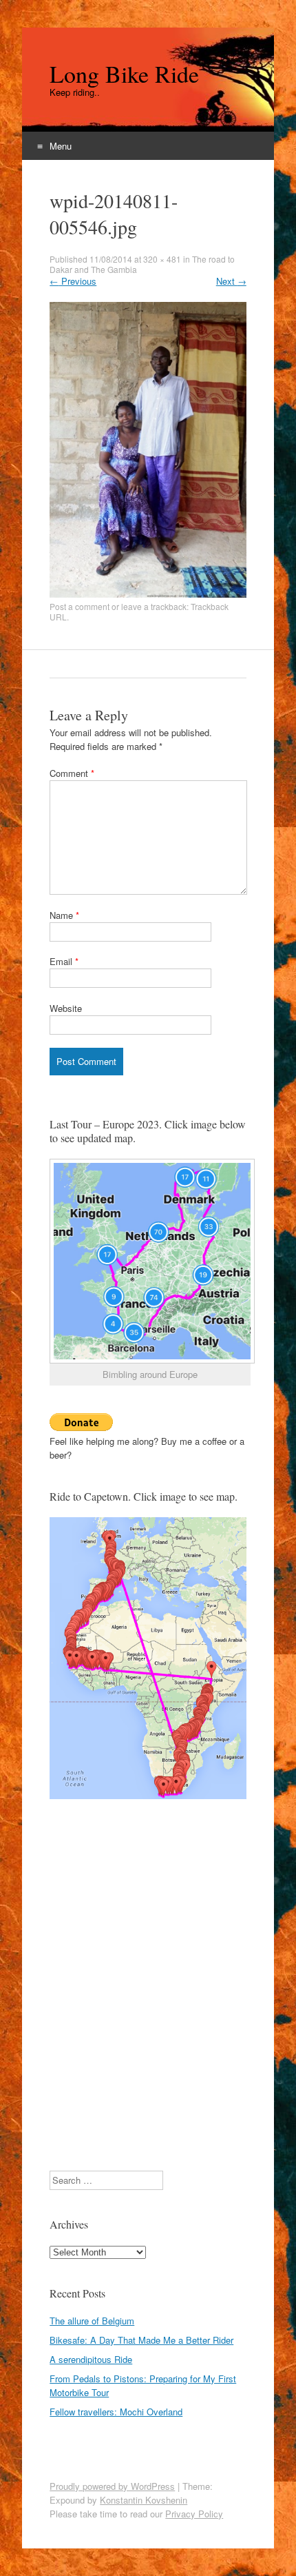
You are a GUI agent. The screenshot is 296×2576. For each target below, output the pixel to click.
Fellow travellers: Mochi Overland (116, 2412)
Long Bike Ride (124, 74)
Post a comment (80, 606)
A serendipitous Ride (91, 2359)
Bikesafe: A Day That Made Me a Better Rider (141, 2340)
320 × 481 (162, 259)
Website (66, 1008)
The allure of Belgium (92, 2321)
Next (231, 281)
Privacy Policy (194, 2514)
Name (64, 915)
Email (64, 961)
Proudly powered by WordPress (112, 2486)
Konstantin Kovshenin (144, 2500)
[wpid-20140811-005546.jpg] (148, 594)
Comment (72, 773)
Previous (73, 281)
